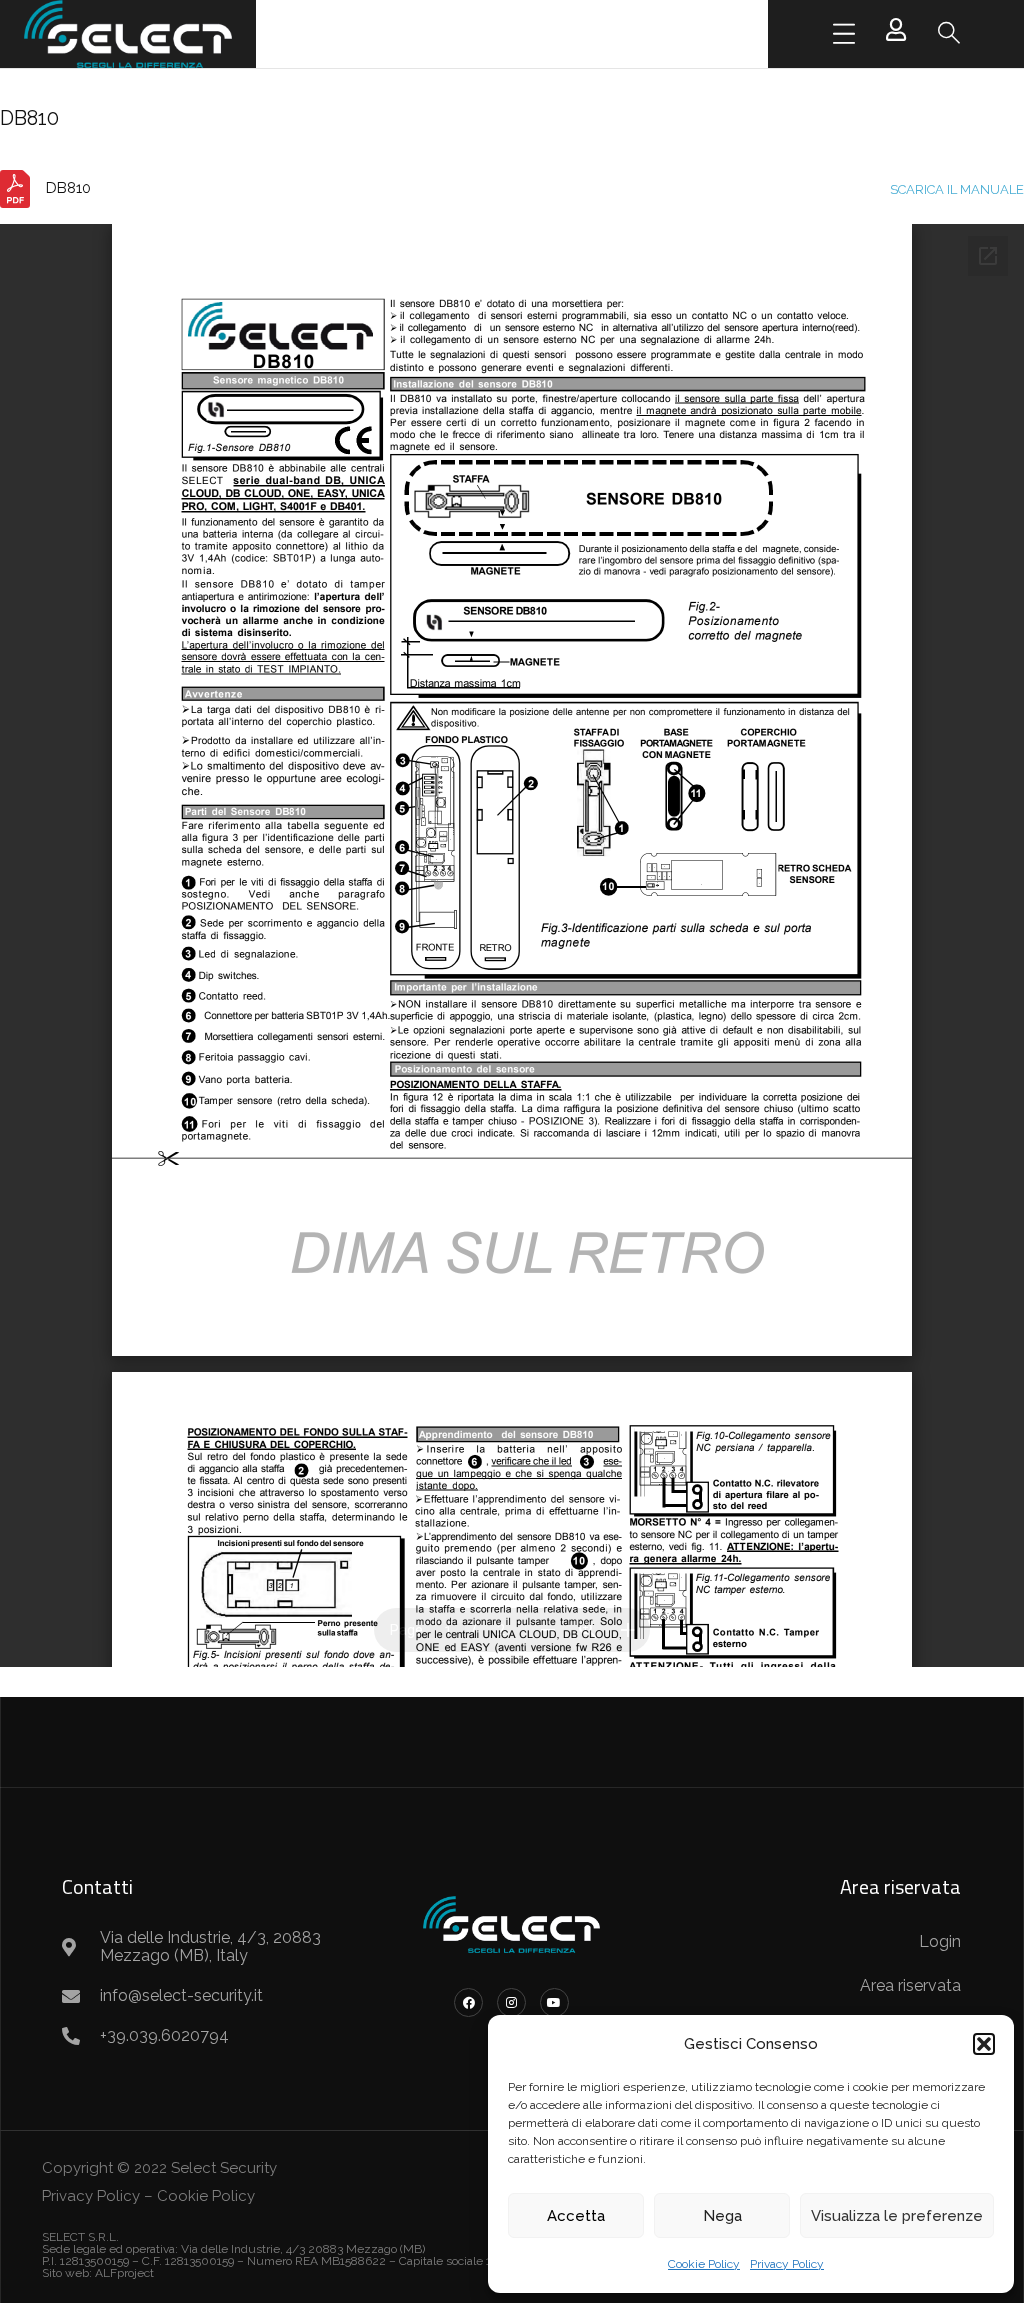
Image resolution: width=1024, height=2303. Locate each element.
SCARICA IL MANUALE (957, 189)
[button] (984, 2044)
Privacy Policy (787, 2264)
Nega (722, 2216)
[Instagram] (511, 2002)
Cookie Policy (704, 2264)
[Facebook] (468, 2002)
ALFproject (124, 2273)
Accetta (576, 2216)
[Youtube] (554, 2002)
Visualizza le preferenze (897, 2216)
